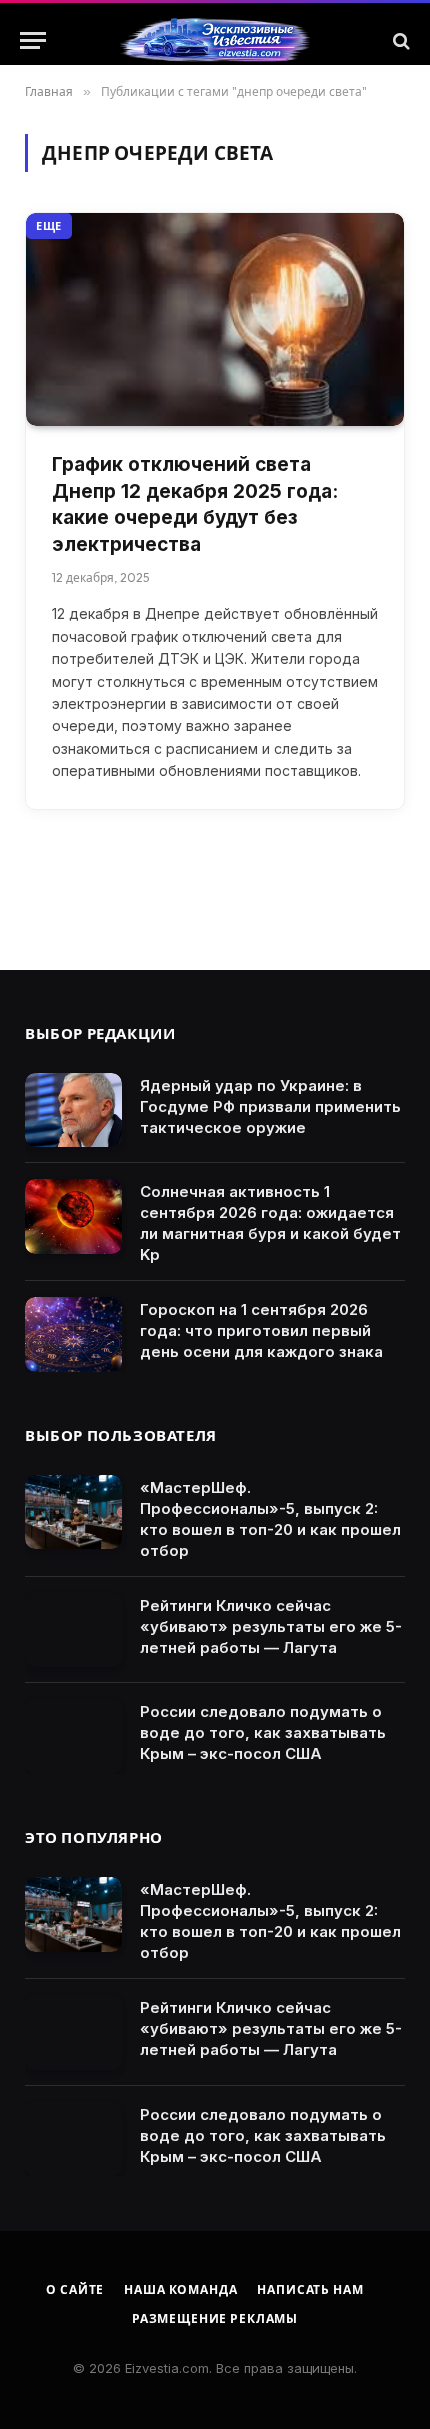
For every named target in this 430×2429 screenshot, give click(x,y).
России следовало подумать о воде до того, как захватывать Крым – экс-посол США (263, 1732)
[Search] (399, 40)
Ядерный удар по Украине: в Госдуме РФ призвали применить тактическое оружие (270, 1106)
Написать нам (310, 2289)
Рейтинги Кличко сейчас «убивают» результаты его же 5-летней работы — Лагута (271, 1626)
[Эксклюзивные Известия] (215, 41)
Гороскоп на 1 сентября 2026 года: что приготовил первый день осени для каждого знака (261, 1330)
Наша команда (180, 2289)
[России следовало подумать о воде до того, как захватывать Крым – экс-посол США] (73, 1736)
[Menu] (33, 40)
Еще (49, 226)
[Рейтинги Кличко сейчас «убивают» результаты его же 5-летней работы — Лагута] (73, 1630)
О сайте (75, 2289)
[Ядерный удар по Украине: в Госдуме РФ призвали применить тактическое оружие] (73, 1110)
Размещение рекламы (215, 2318)
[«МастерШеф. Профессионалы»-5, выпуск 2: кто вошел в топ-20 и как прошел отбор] (73, 1512)
